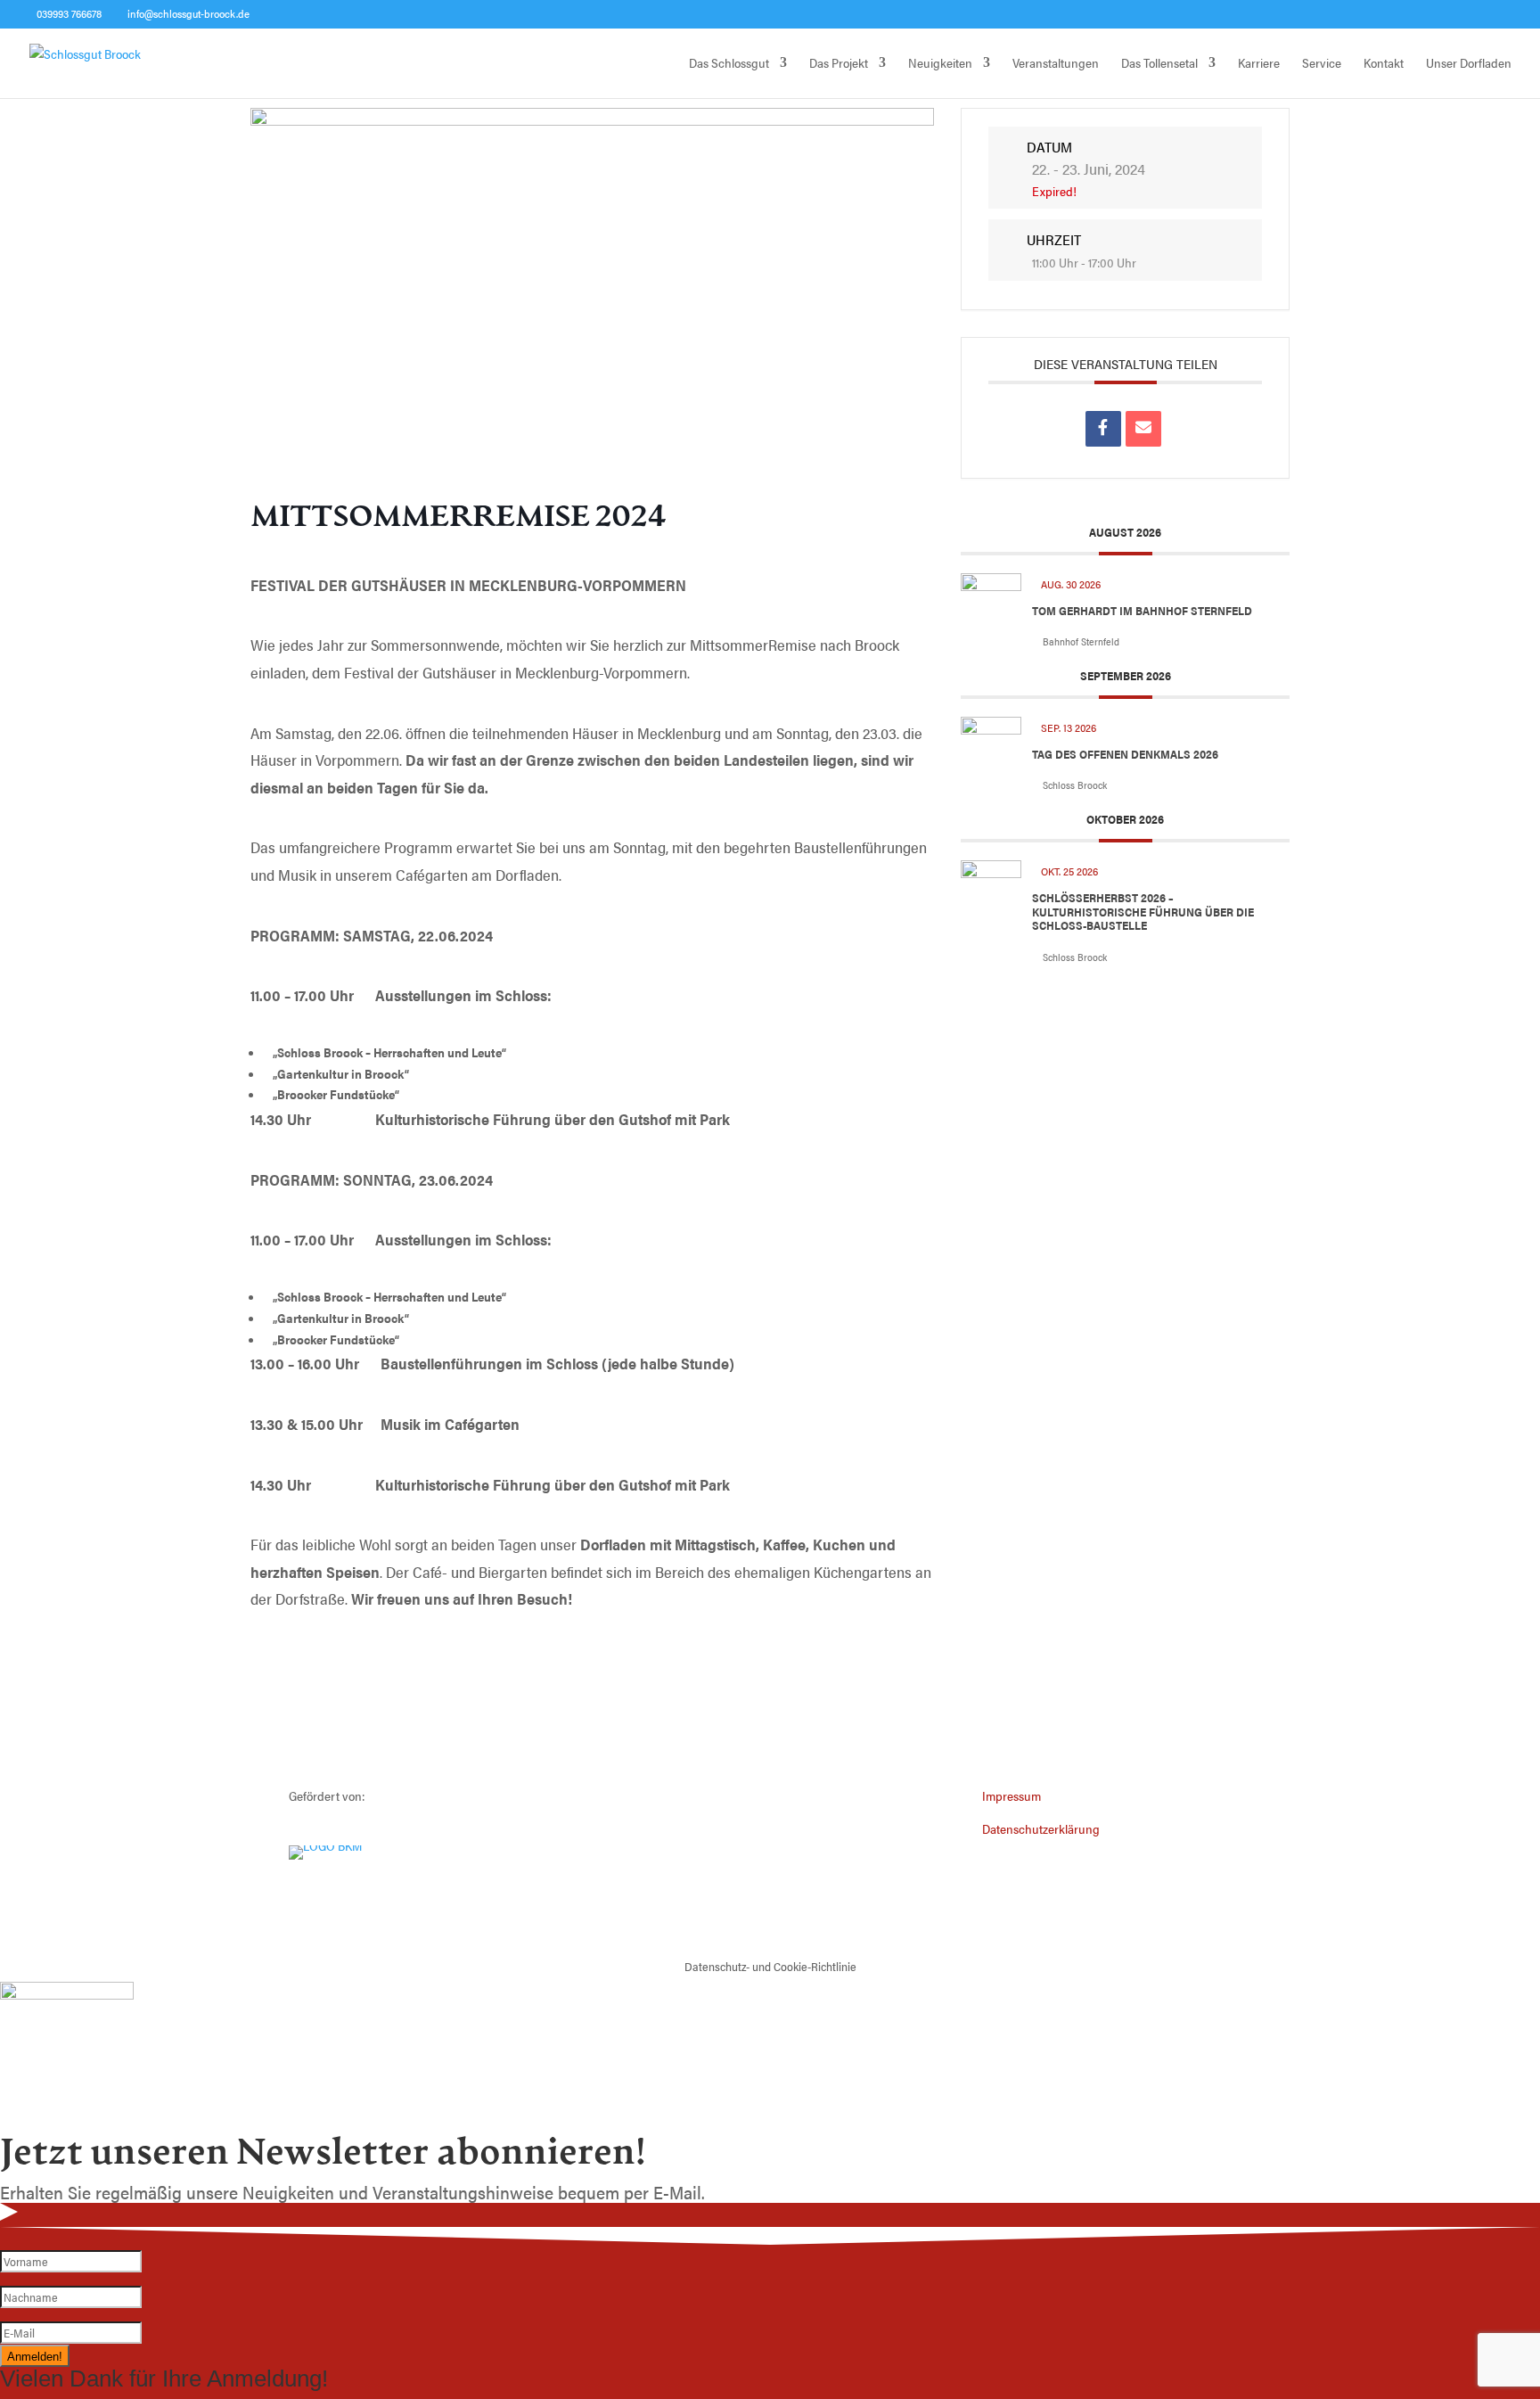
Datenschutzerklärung (1041, 1828)
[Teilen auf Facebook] (1103, 429)
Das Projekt (839, 64)
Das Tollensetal (1159, 64)
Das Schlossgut (729, 64)
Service (1322, 64)
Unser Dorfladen (1469, 64)
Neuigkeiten (940, 64)
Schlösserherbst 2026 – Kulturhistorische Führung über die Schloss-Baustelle (1143, 911)
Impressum (1012, 1795)
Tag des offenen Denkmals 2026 (1125, 754)
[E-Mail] (1143, 429)
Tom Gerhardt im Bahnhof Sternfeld (1142, 610)
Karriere (1259, 64)
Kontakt (1384, 64)
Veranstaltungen (1056, 64)
